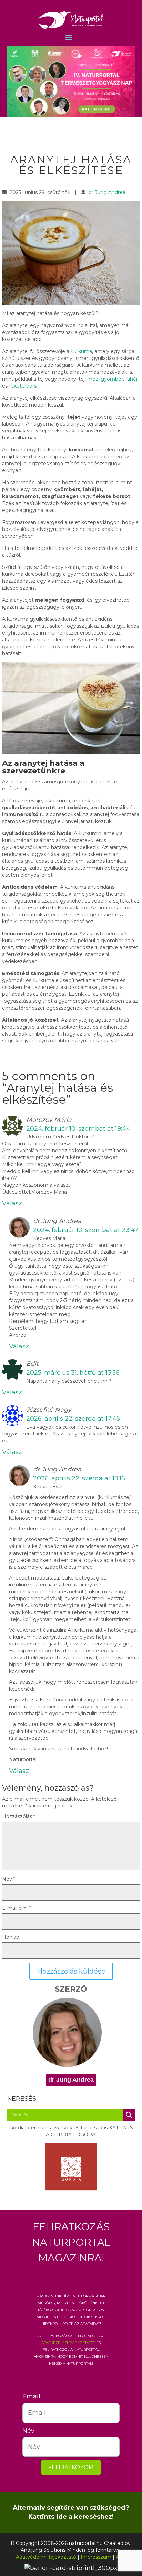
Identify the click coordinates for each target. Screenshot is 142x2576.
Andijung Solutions (43, 2550)
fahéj (131, 379)
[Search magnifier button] (129, 2115)
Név (9, 1879)
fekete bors (23, 386)
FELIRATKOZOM (71, 2467)
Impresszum (96, 2557)
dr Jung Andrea (107, 192)
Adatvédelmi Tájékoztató (46, 2557)
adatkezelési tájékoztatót (68, 2342)
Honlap (11, 1937)
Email (28, 2396)
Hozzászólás (19, 1816)
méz (93, 379)
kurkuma (81, 351)
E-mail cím (16, 1908)
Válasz (12, 1203)
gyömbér (112, 379)
